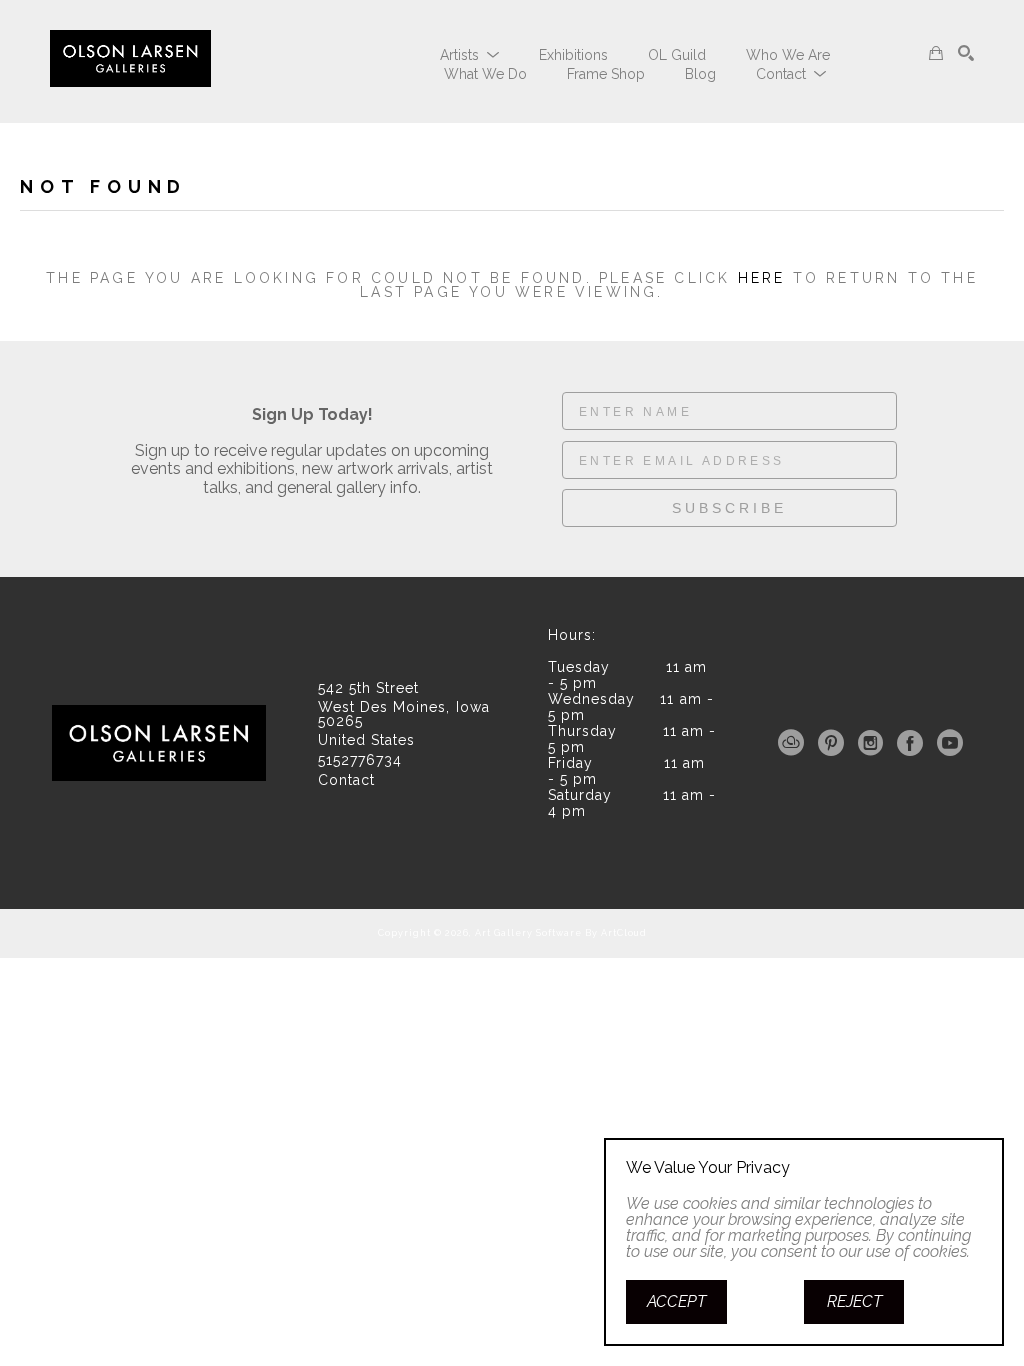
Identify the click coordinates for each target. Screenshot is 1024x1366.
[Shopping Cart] (936, 53)
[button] (469, 55)
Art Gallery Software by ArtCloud (561, 933)
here (762, 278)
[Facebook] (913, 743)
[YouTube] (950, 743)
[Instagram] (874, 743)
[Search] (966, 53)
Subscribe (729, 508)
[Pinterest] (834, 743)
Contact (346, 780)
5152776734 (360, 760)
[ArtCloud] (794, 743)
